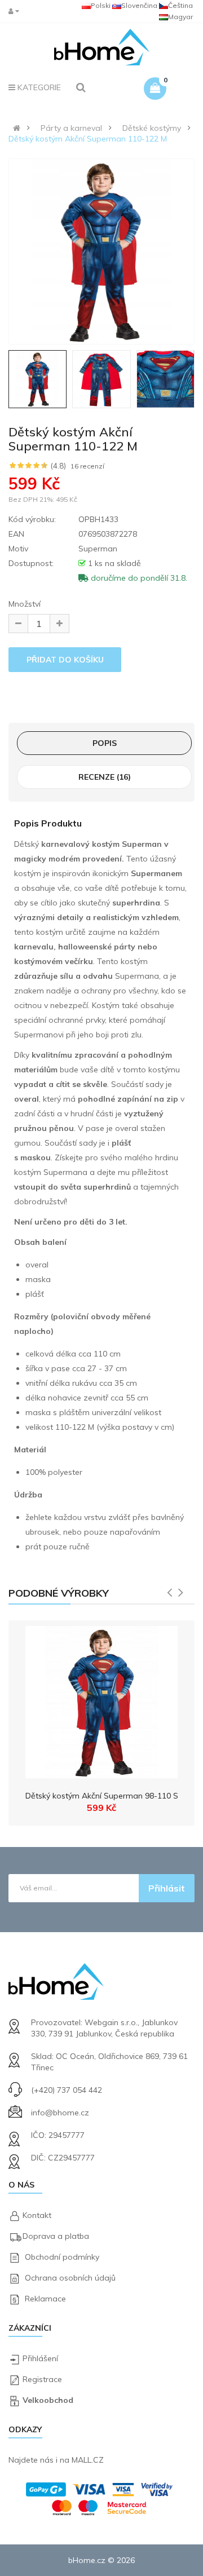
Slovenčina (139, 5)
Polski (101, 5)
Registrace (42, 2379)
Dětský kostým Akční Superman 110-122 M (88, 139)
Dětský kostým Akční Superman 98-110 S (102, 1796)
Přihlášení (40, 2358)
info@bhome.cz (60, 2113)
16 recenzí (87, 466)
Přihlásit (167, 1888)
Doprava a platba (56, 2236)
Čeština (180, 5)
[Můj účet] (16, 11)
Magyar (180, 17)
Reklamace (45, 2299)
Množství (25, 604)
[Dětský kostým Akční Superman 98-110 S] (101, 1699)
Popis (105, 743)
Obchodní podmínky (62, 2257)
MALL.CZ (88, 2460)
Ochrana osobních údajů (70, 2278)
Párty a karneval (71, 128)
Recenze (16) (105, 777)
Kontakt (37, 2215)
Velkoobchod (48, 2400)
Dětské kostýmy (152, 128)
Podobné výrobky (59, 1593)
